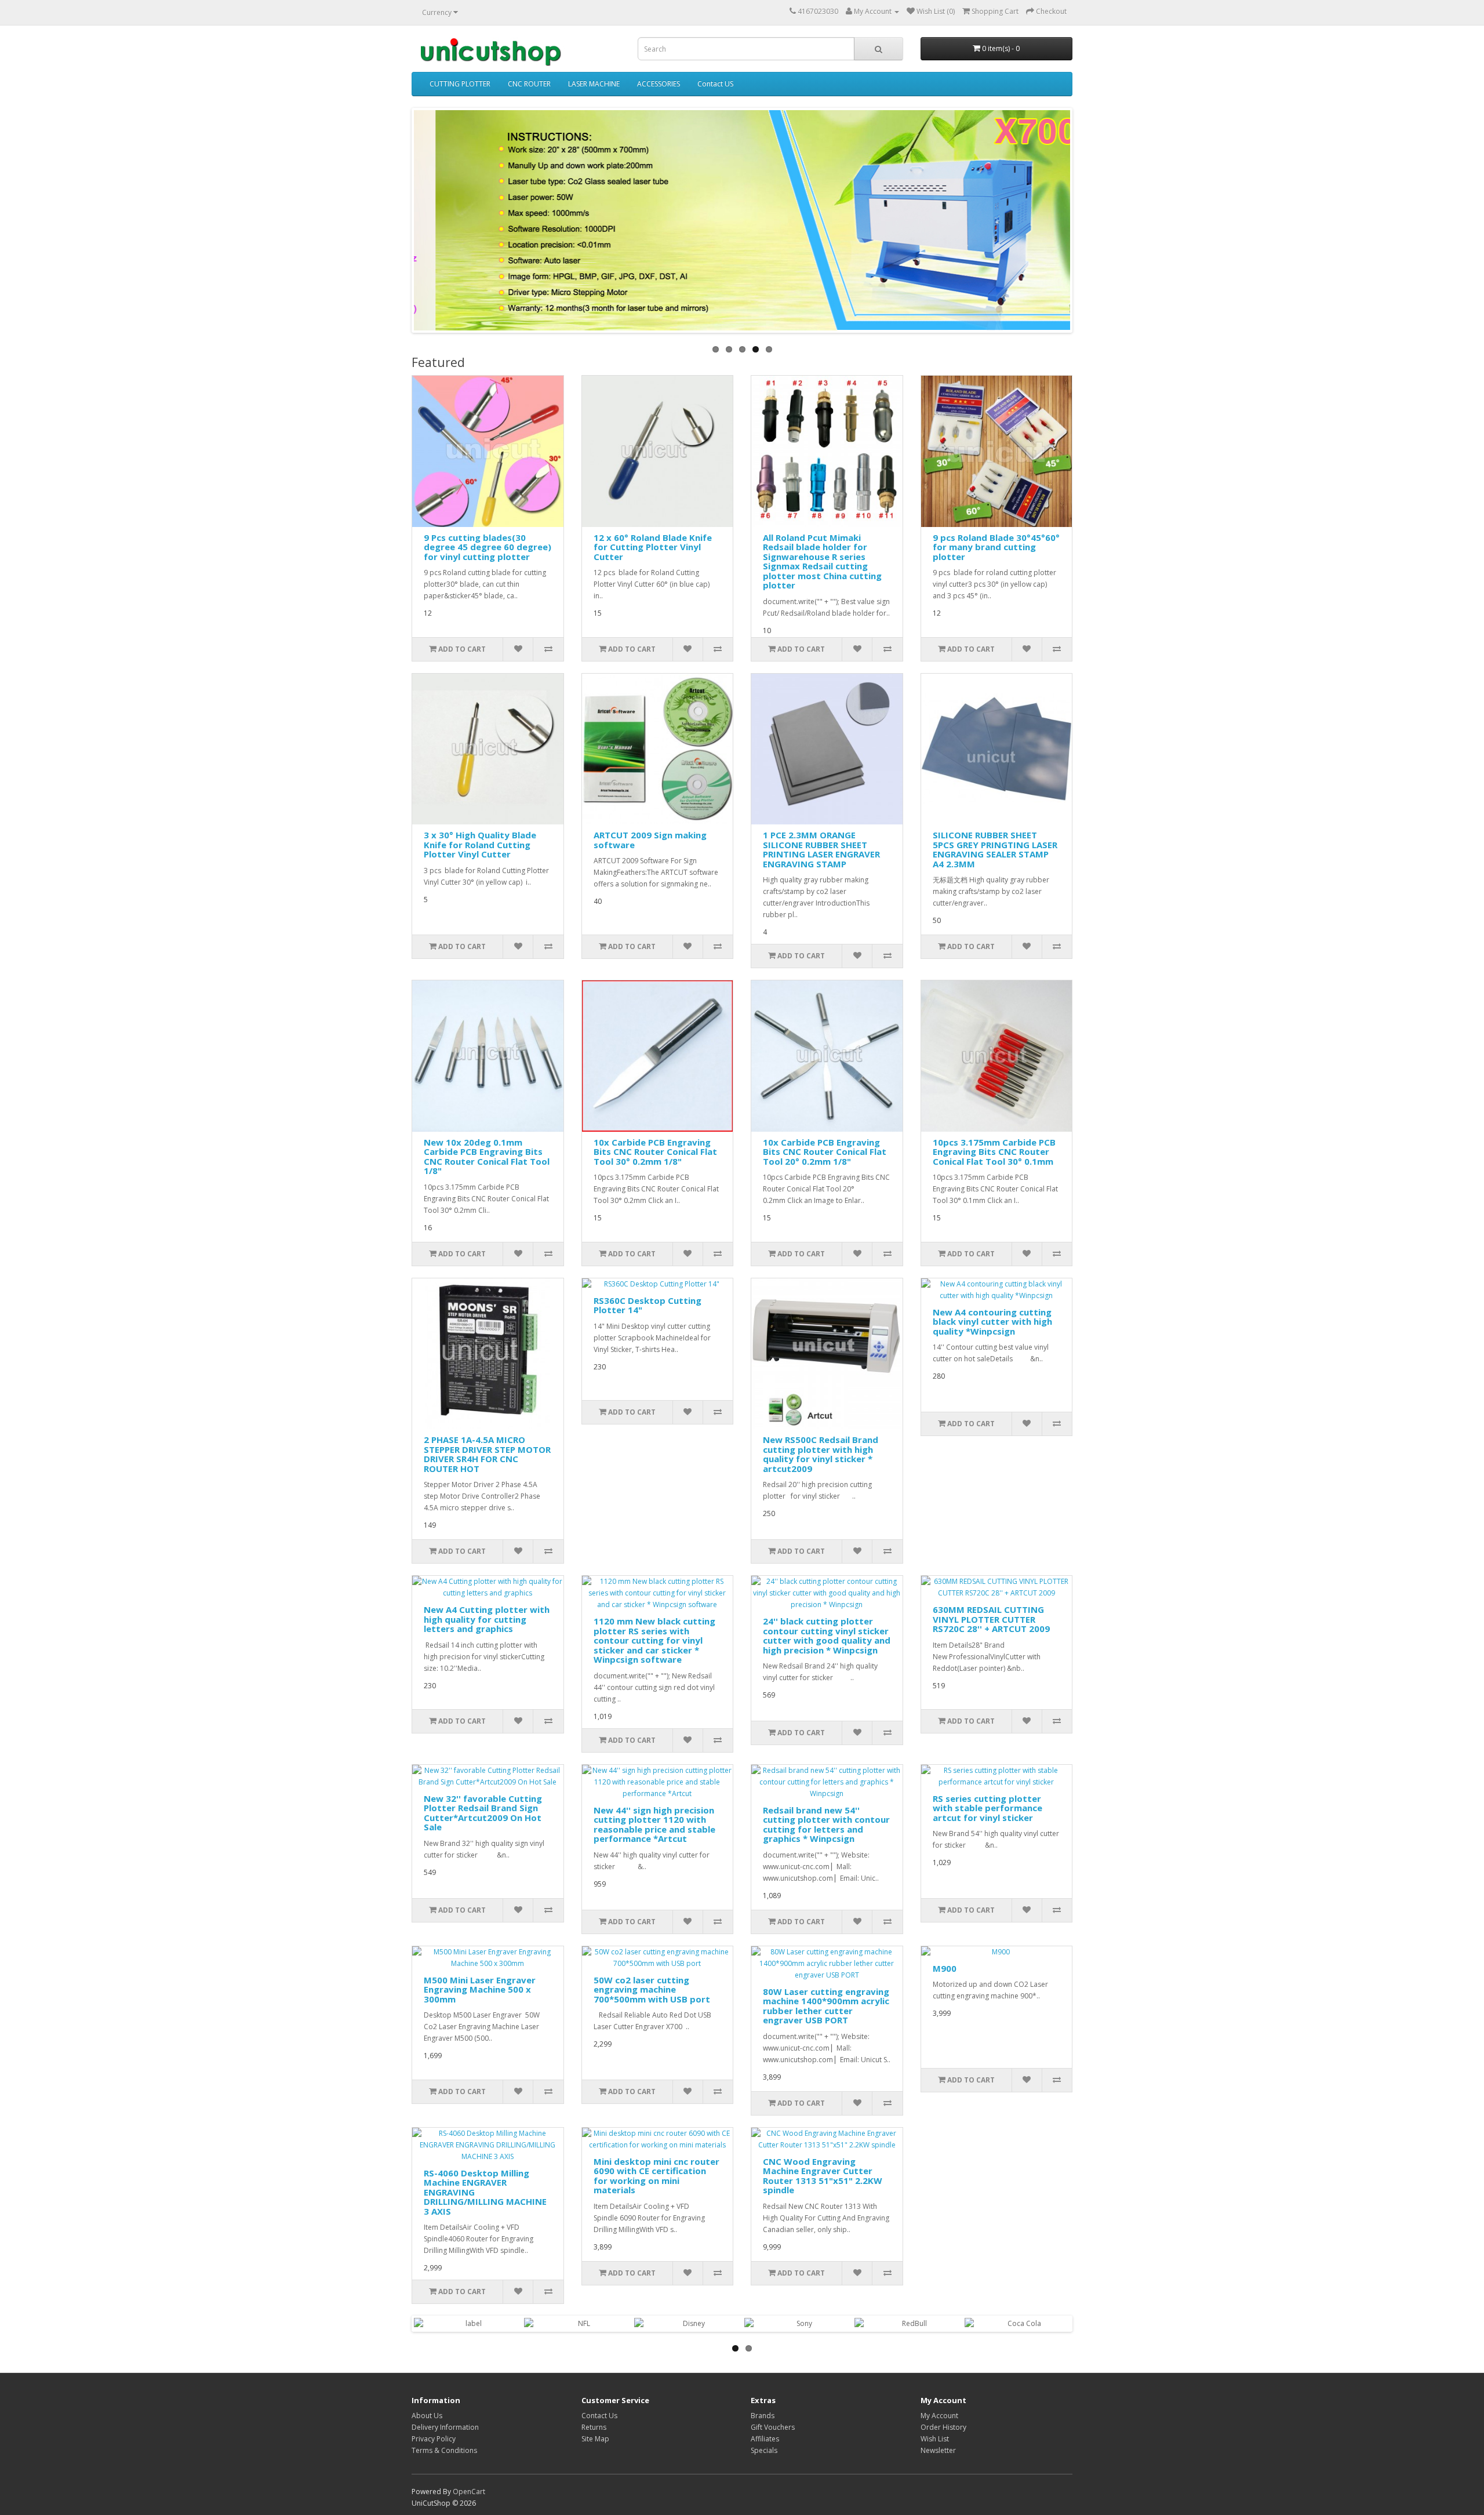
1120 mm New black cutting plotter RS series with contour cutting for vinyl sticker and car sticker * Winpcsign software (654, 1640)
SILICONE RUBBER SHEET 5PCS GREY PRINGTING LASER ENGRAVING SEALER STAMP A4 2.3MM (995, 849)
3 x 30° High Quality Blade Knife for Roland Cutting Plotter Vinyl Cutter (480, 844)
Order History (943, 2427)
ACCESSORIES (659, 84)
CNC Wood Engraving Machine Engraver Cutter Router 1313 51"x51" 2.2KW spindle (823, 2176)
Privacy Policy (434, 2439)
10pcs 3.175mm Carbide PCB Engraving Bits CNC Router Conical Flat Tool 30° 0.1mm (994, 1152)
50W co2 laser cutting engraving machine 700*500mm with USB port (652, 1989)
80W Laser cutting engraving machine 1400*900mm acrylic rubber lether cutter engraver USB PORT (826, 2006)
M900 (945, 1968)
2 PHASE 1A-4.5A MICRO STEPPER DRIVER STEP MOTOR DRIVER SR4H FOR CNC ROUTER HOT (487, 1454)
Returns (594, 2427)
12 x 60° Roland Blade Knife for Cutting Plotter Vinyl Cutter (653, 547)
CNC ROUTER (529, 84)
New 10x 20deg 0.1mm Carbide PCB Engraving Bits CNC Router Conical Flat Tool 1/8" (487, 1157)
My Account (939, 2416)
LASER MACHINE (594, 84)
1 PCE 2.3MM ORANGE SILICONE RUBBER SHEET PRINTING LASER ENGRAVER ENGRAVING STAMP (821, 849)
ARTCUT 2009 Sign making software (650, 840)
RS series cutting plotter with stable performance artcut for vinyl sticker (987, 1808)
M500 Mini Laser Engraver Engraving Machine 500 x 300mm (480, 1989)
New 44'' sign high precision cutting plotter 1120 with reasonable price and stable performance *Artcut (654, 1825)
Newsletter (938, 2450)
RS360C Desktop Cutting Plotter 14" (648, 1305)
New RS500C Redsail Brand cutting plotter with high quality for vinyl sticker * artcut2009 (821, 1454)
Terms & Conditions (444, 2450)
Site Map (595, 2439)
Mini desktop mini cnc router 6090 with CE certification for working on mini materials (656, 2176)
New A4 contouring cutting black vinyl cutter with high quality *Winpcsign (992, 1322)
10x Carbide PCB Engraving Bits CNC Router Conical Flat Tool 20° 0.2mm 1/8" (825, 1152)
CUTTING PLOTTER (460, 84)
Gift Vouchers (773, 2427)
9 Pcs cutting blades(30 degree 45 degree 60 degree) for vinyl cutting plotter (488, 547)
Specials (764, 2450)
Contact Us (599, 2416)
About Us (427, 2416)
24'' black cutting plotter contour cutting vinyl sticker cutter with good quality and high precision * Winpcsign (827, 1636)
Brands (763, 2416)
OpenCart (469, 2492)
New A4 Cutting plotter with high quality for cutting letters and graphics (487, 1619)
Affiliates (765, 2439)
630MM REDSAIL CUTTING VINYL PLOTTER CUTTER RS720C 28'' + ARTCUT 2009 (991, 1619)
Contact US (715, 84)
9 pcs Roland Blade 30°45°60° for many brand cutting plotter (996, 547)
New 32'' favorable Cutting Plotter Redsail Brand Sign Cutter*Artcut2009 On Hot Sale (483, 1813)
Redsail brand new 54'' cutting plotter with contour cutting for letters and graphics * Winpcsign (826, 1825)
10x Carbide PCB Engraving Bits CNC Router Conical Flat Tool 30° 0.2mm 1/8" (655, 1152)
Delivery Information (445, 2427)
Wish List (935, 2439)
